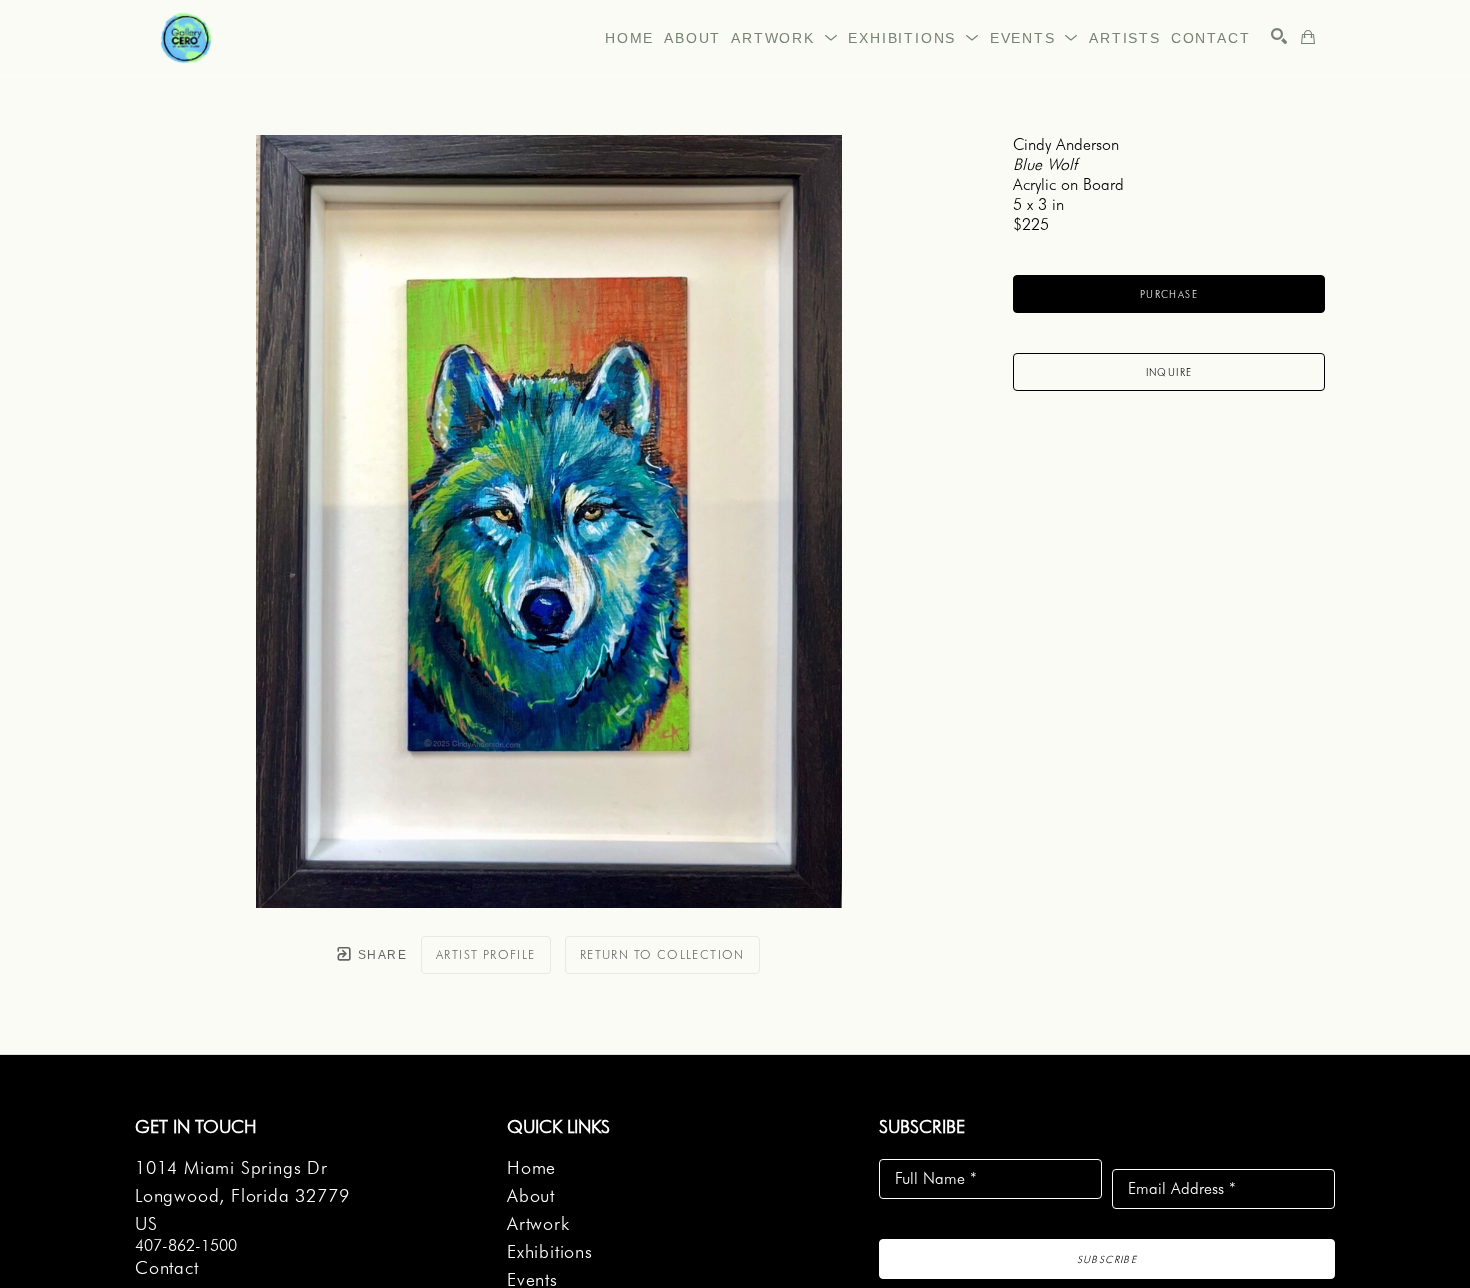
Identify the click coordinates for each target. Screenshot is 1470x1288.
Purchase (1169, 294)
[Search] (1279, 36)
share (380, 955)
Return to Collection (662, 954)
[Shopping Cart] (1308, 37)
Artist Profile (486, 954)
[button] (784, 38)
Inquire (1169, 372)
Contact (167, 1267)
